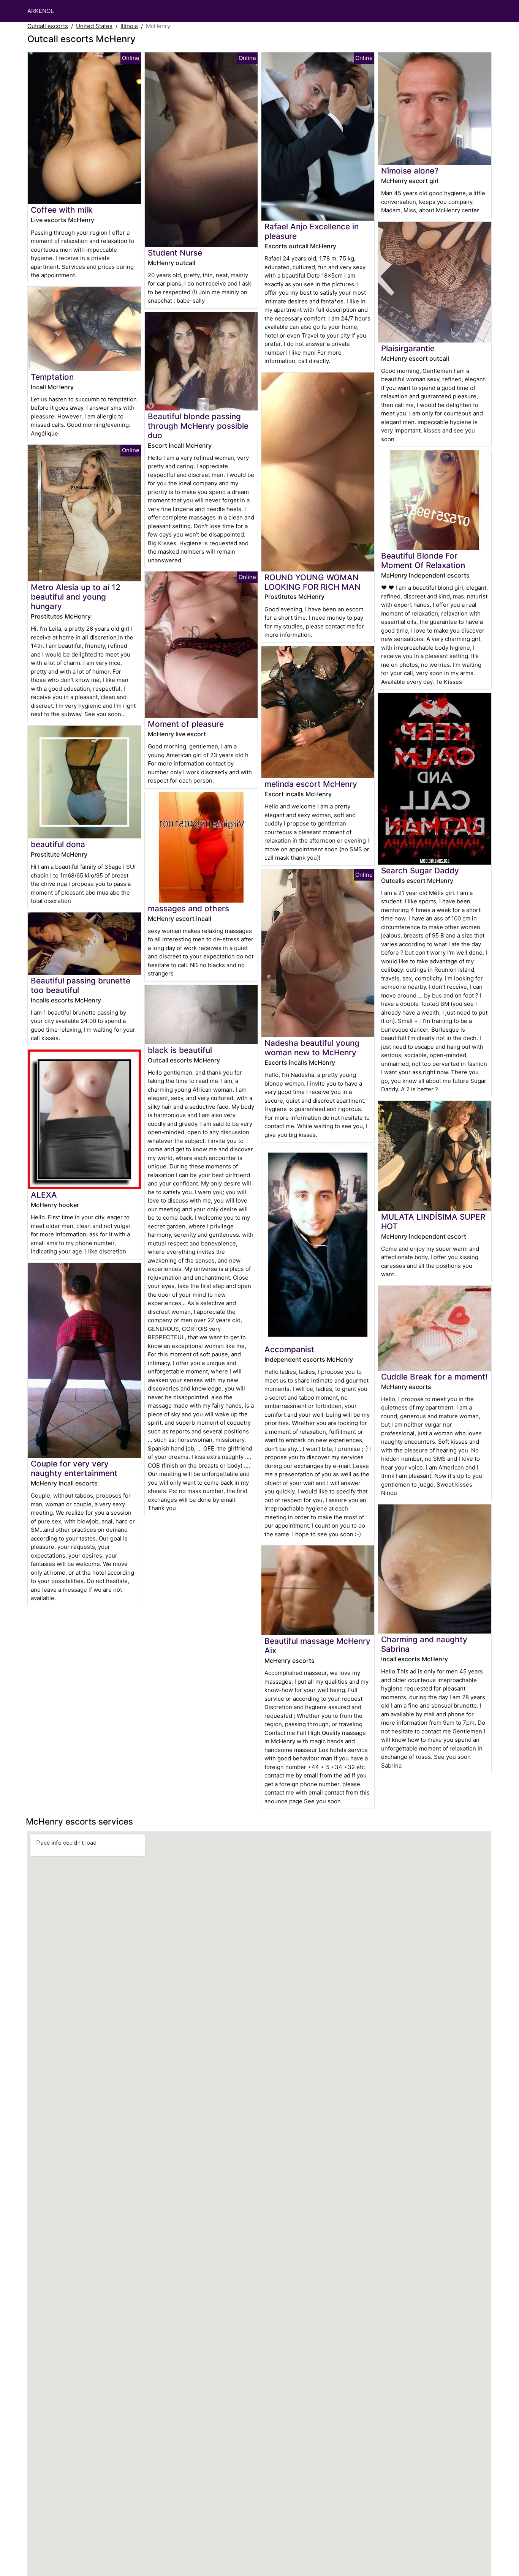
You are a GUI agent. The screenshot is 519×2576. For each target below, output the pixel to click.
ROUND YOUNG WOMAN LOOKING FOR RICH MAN (313, 582)
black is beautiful (180, 1050)
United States (94, 26)
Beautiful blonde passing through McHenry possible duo (198, 426)
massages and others (188, 908)
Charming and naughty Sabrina (424, 1644)
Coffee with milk (62, 210)
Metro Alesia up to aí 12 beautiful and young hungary (76, 597)
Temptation (52, 377)
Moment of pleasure (186, 724)
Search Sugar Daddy (420, 871)
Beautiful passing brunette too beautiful (81, 985)
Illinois (129, 26)
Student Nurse (175, 253)
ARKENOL (40, 11)
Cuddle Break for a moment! (434, 1377)
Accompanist (289, 1349)
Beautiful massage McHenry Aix (317, 1646)
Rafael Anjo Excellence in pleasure (312, 231)
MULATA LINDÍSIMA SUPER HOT (433, 1222)
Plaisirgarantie (408, 348)
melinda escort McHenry (311, 784)
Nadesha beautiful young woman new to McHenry (312, 1048)
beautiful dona (58, 844)
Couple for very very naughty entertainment (74, 1468)
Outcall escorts (48, 26)
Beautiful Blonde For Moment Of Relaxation (423, 560)
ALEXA (44, 1195)
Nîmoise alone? (410, 171)
